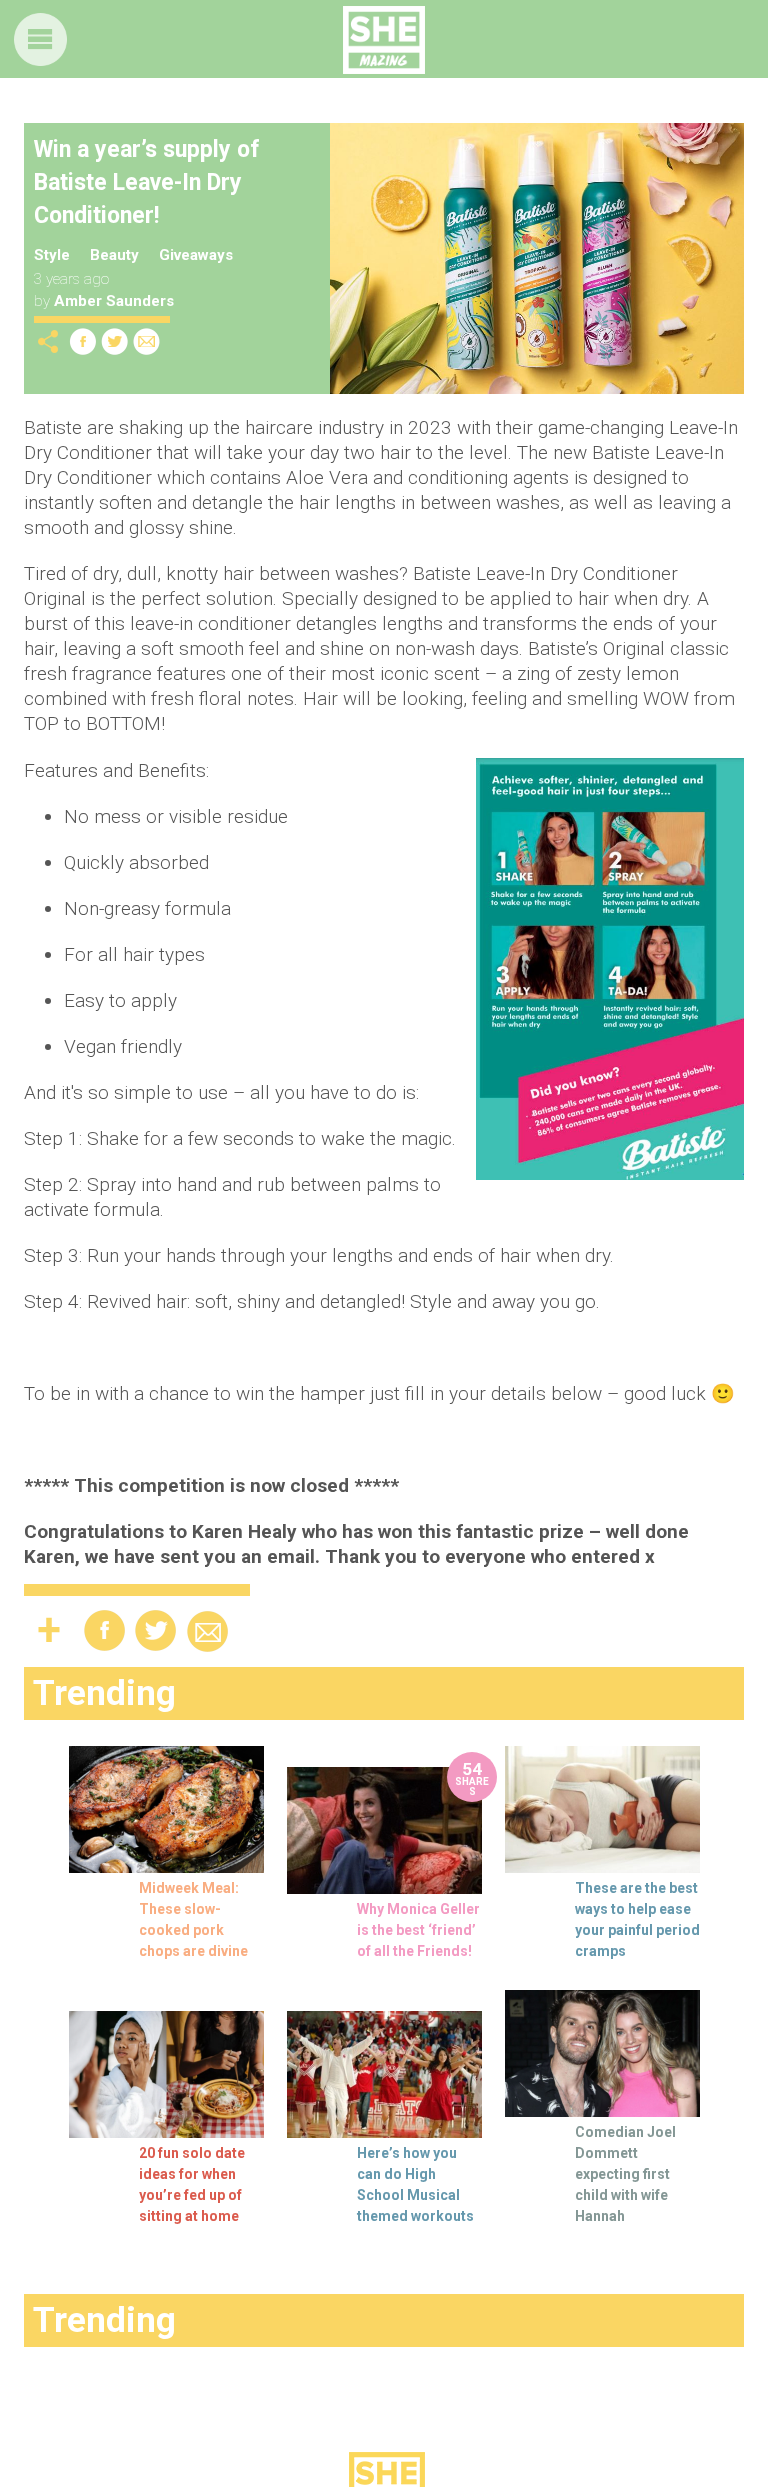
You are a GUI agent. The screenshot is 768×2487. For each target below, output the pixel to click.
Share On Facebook (83, 341)
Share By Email (147, 341)
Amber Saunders (114, 301)
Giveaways (196, 255)
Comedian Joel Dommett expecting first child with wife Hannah (625, 2174)
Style (52, 255)
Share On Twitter (115, 341)
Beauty (114, 255)
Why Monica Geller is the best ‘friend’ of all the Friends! (418, 1930)
